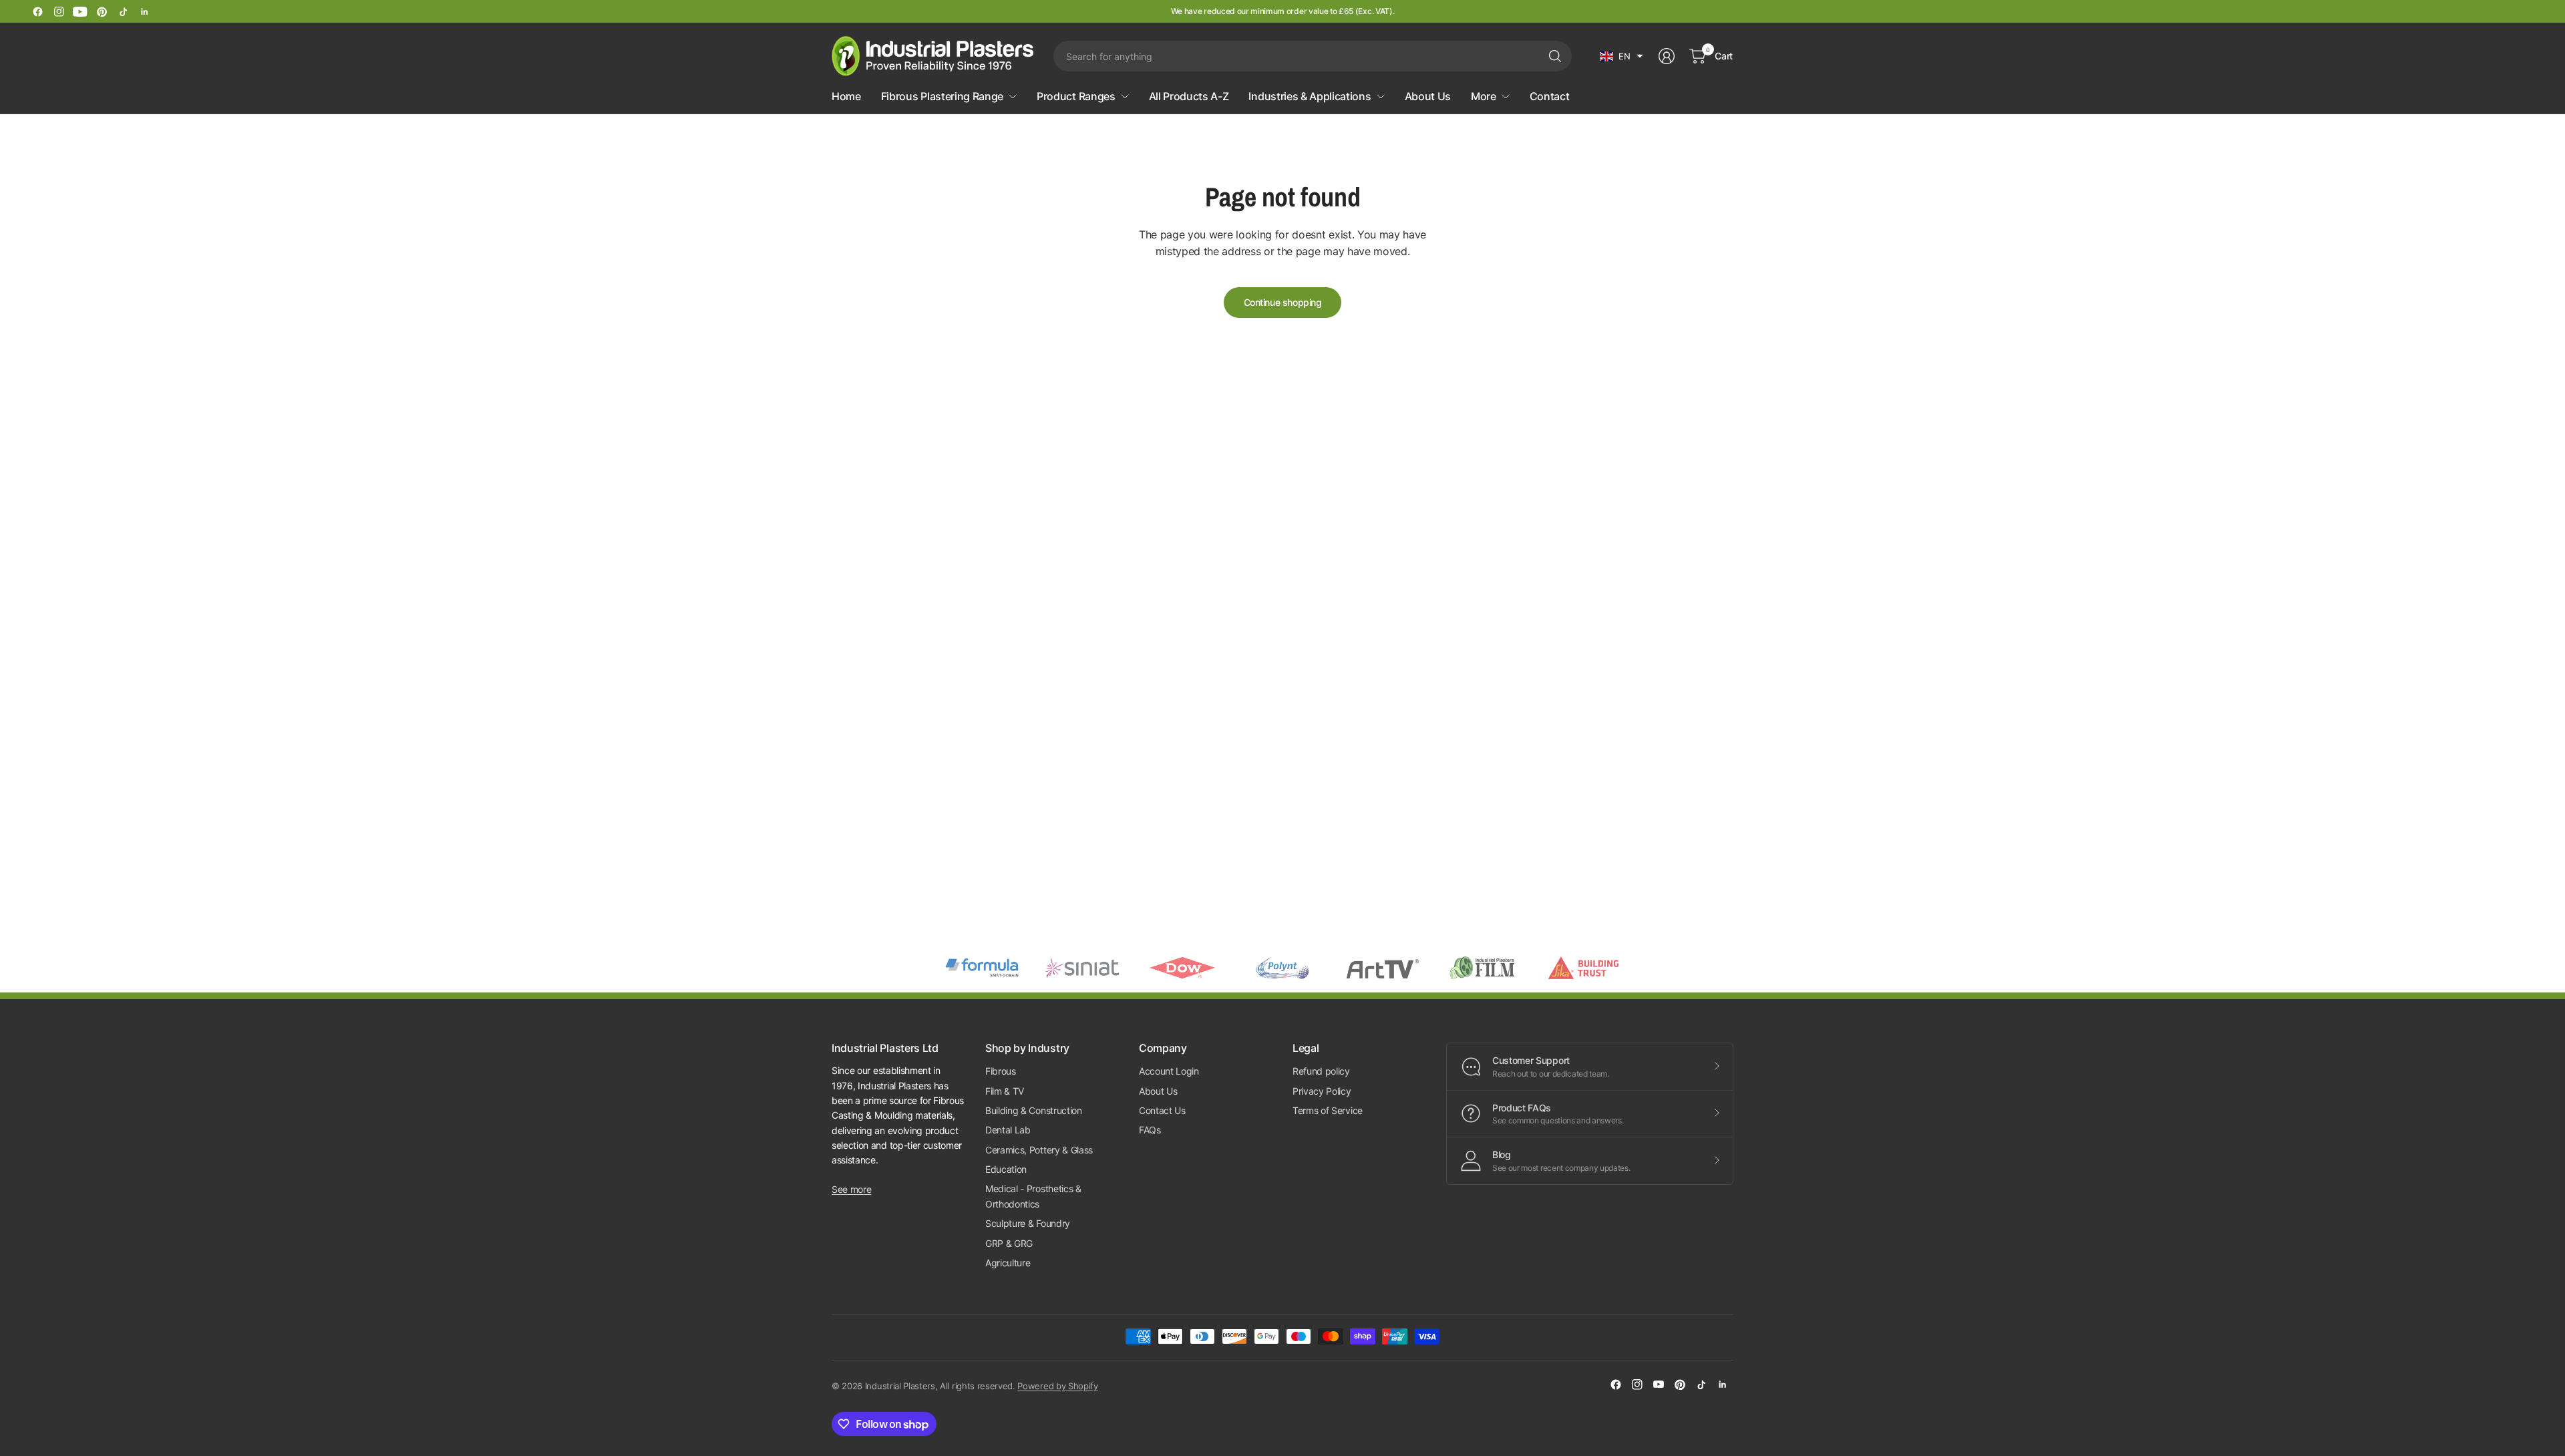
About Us (1158, 1091)
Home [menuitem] (846, 96)
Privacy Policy (1322, 1091)
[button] (1621, 56)
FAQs (1150, 1130)
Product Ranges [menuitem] (1076, 96)
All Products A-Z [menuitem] (1189, 96)
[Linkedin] (144, 11)
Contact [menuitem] (1550, 96)
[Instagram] (59, 11)
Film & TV (1005, 1091)
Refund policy (1321, 1071)
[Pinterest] (102, 11)
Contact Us (1162, 1110)
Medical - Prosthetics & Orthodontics (1033, 1196)
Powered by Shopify (1057, 1386)
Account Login (1169, 1071)
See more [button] (851, 1189)
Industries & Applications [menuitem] (1310, 96)
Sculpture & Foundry (1028, 1223)
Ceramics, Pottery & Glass (1039, 1150)
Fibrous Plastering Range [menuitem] (942, 96)
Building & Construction (1034, 1110)
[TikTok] (123, 11)
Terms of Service (1328, 1110)
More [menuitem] (1484, 96)
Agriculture (1008, 1263)
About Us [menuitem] (1428, 96)
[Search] (1555, 56)
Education (1006, 1169)
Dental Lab (1008, 1130)
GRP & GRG (1009, 1243)
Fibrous (1001, 1071)
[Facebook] (37, 11)
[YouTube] (80, 11)
